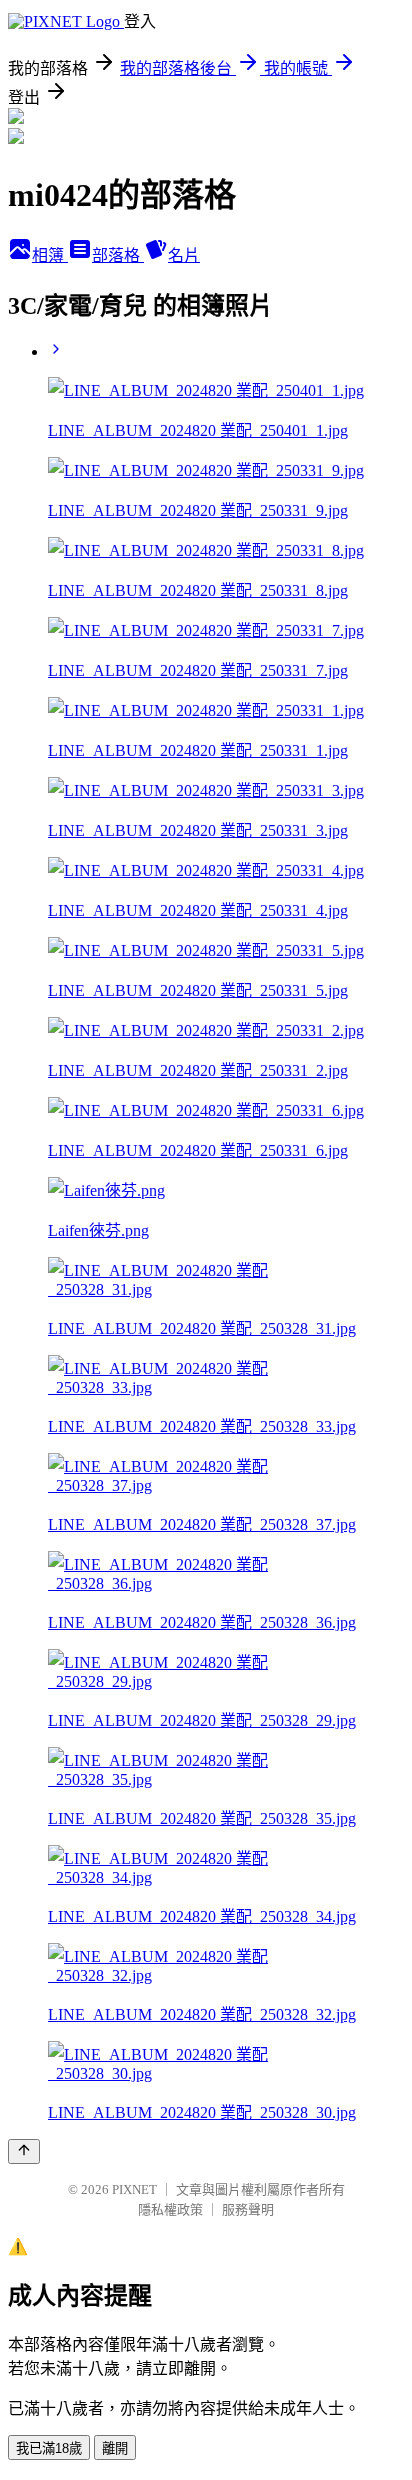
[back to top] (24, 2151)
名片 (184, 255)
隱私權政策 (170, 2209)
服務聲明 (248, 2209)
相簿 (50, 255)
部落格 (118, 255)
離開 (115, 2448)
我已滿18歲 (49, 2448)
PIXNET (134, 2189)
